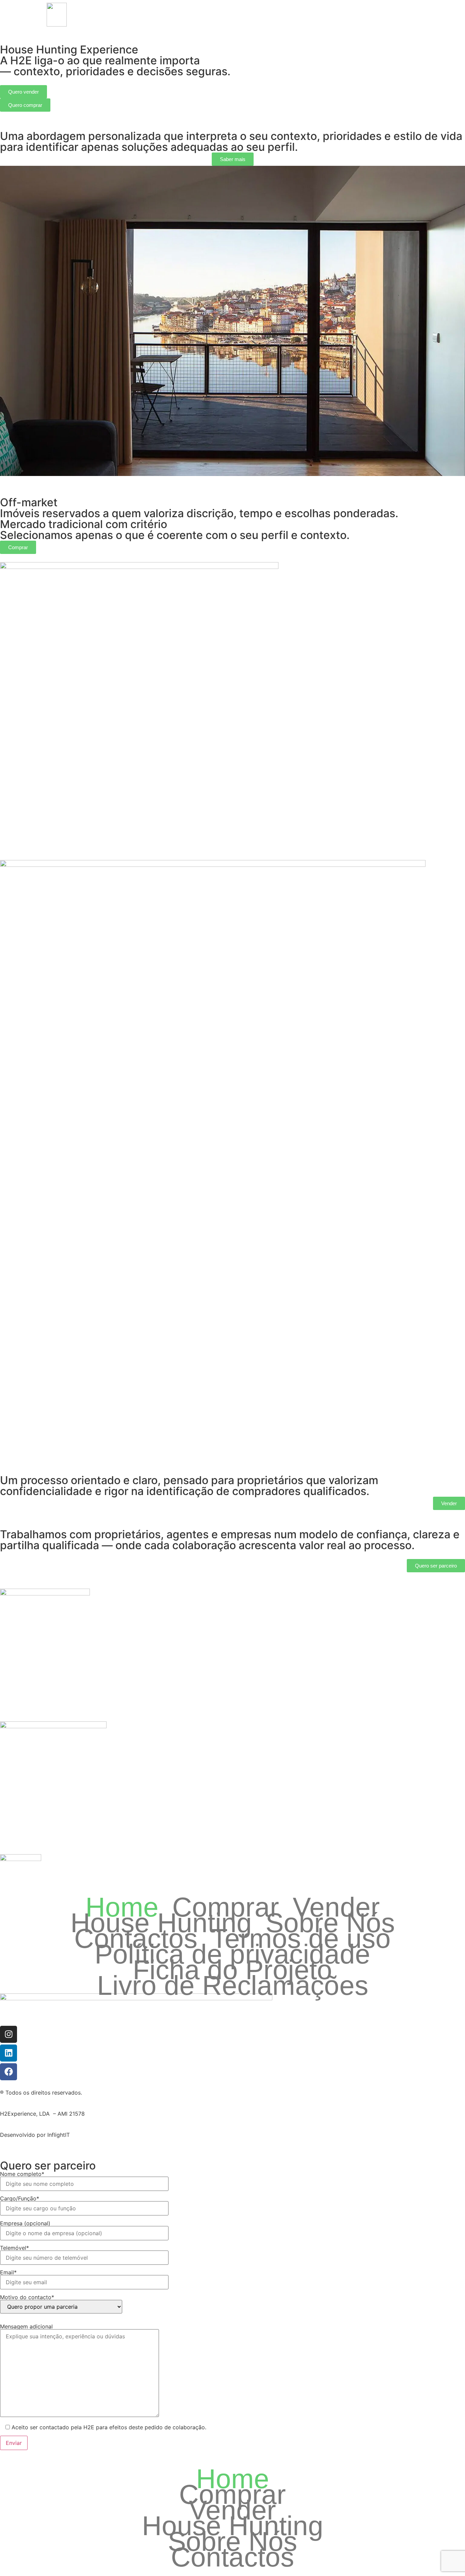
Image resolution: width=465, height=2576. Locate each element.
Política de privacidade (233, 1954)
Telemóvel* (14, 2248)
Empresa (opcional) (25, 2224)
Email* (8, 2273)
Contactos (315, 14)
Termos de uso (301, 1939)
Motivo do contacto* (27, 2297)
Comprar (158, 14)
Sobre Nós (276, 14)
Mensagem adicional (26, 2327)
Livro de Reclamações (233, 1986)
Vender (191, 14)
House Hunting (231, 14)
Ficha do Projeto (233, 1970)
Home (126, 14)
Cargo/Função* (20, 2199)
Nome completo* (22, 2174)
